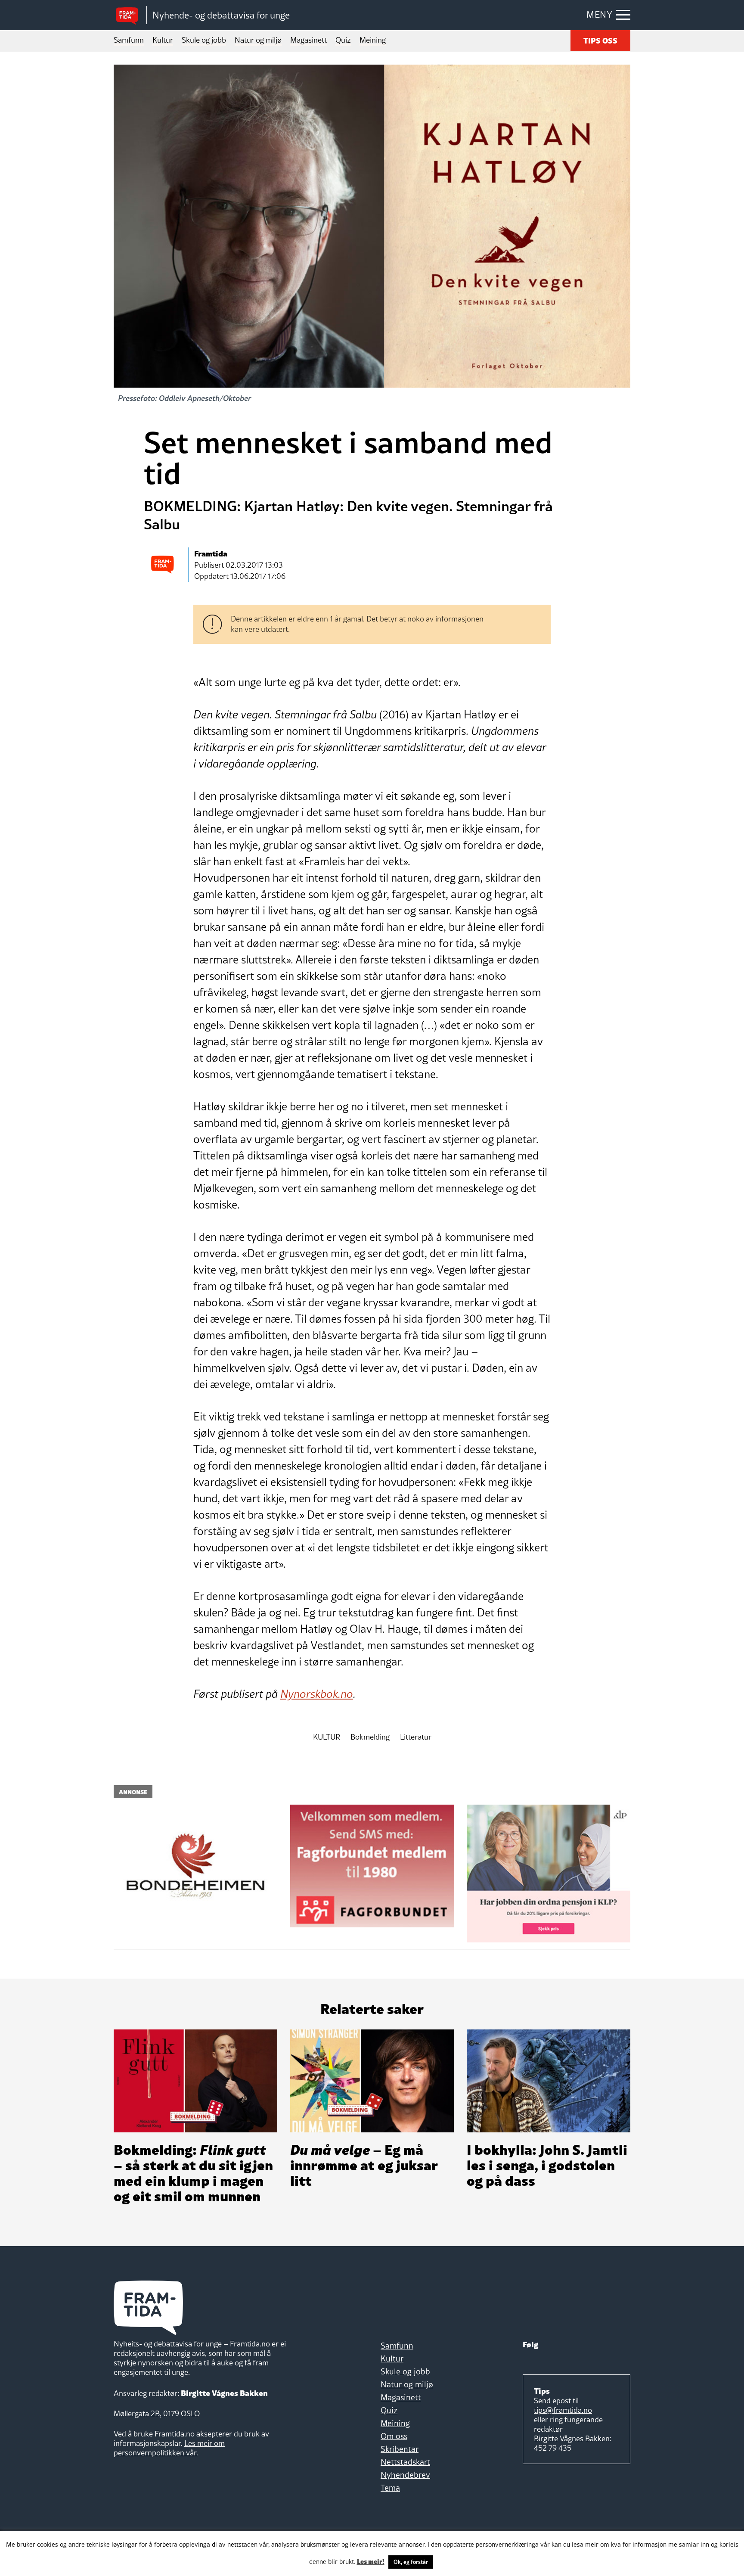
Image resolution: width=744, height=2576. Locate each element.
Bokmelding (370, 1737)
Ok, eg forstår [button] (411, 2562)
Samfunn (129, 40)
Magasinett (308, 40)
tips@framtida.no (563, 2410)
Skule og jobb (204, 40)
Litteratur (416, 1737)
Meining (373, 40)
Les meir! (371, 2561)
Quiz (343, 40)
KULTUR (327, 1737)
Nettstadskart (405, 2462)
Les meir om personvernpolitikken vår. (169, 2448)
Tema (390, 2488)
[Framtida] (130, 15)
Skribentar (400, 2449)
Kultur (163, 40)
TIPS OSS (600, 40)
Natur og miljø (258, 40)
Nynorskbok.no (317, 1694)
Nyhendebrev (405, 2475)
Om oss (394, 2436)
